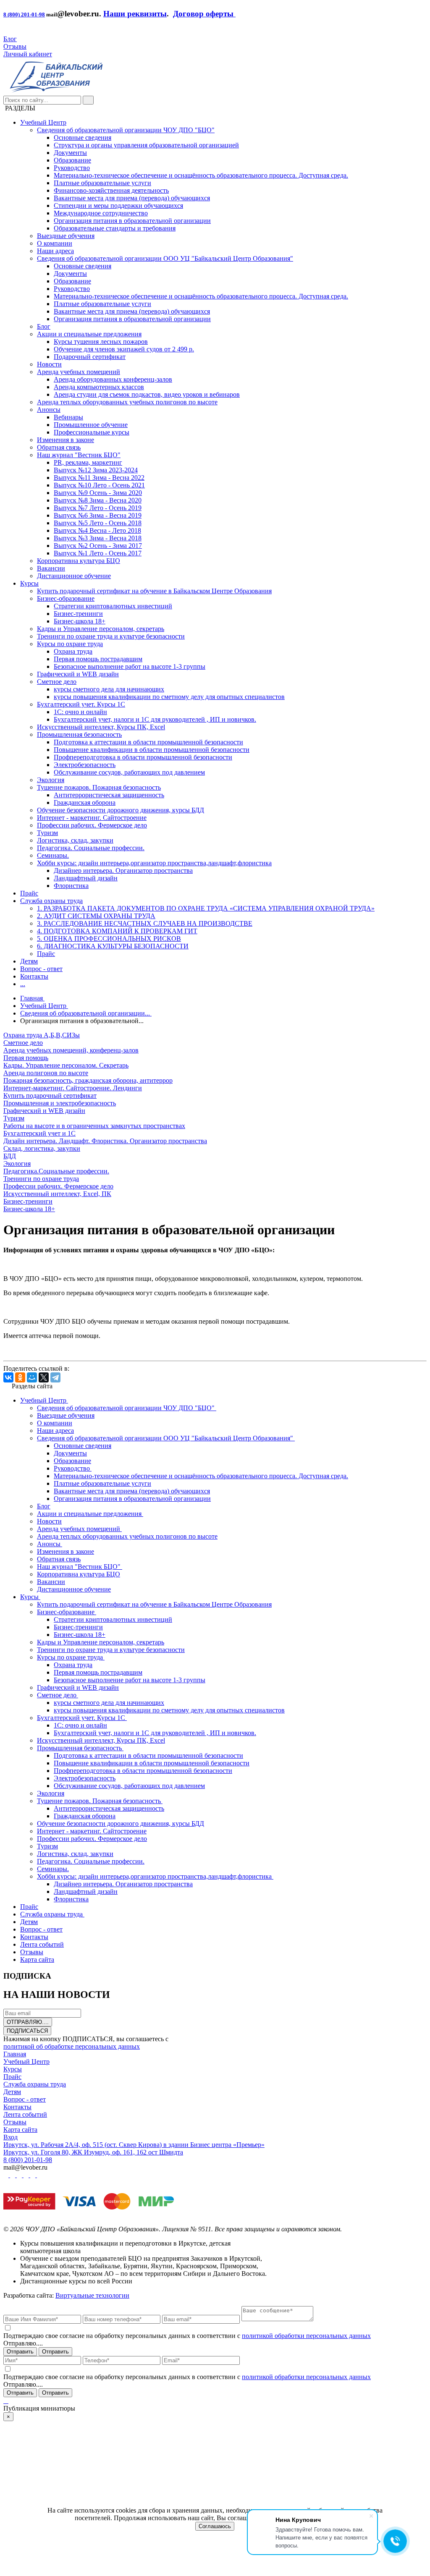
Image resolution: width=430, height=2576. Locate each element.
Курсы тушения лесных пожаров (101, 342)
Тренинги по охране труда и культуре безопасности (111, 636)
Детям (29, 961)
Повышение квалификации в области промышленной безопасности (152, 750)
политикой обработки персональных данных (306, 2336)
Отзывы (15, 46)
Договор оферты (204, 14)
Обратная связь (59, 447)
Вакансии (51, 568)
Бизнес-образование (66, 598)
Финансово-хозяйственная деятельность (111, 190)
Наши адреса (55, 251)
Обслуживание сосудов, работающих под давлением (129, 772)
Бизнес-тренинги (78, 614)
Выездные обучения (66, 236)
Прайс (29, 893)
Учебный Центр (43, 122)
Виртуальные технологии (92, 2295)
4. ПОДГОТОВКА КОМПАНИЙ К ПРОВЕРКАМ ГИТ (117, 931)
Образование (72, 160)
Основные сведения (83, 137)
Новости (49, 364)
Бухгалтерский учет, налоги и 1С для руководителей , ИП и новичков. (155, 719)
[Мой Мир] (32, 1377)
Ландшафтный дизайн (86, 878)
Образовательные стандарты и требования (115, 228)
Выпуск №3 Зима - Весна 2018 (98, 538)
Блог (10, 39)
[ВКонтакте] (8, 1377)
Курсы (29, 583)
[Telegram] (55, 1377)
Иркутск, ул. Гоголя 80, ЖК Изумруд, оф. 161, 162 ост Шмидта (93, 2152)
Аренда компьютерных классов (99, 387)
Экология (51, 780)
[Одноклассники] (20, 1377)
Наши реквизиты (135, 14)
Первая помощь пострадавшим (98, 659)
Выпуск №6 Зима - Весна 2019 (98, 515)
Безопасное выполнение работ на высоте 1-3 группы (130, 666)
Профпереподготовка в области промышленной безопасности (143, 757)
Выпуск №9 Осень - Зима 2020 (98, 493)
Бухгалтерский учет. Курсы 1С (81, 704)
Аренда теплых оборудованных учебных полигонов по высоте (127, 402)
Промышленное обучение (91, 425)
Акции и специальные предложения (89, 334)
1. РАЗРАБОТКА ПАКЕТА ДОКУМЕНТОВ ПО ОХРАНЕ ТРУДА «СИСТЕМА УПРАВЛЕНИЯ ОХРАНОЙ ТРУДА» (206, 908)
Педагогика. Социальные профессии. (91, 848)
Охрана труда (73, 651)
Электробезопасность (85, 765)
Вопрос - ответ (41, 969)
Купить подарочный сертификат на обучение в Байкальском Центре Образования (154, 591)
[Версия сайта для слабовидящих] (6, 31)
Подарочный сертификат (90, 357)
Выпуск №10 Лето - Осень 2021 (99, 485)
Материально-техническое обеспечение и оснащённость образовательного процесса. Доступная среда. (201, 175)
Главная (15, 2054)
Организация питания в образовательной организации (132, 221)
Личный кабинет (28, 54)
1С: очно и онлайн (80, 712)
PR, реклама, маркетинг (88, 462)
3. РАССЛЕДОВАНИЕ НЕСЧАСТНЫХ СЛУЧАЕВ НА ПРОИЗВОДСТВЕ (145, 923)
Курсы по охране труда (70, 644)
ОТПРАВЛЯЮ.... (28, 2022)
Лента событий (25, 2114)
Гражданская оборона (85, 802)
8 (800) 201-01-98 (24, 14)
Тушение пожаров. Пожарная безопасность (99, 787)
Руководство (72, 168)
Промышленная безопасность (79, 734)
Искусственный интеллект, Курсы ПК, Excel (101, 727)
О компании (55, 243)
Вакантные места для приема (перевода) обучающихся (132, 198)
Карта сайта (20, 2130)
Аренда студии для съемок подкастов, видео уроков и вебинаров (147, 394)
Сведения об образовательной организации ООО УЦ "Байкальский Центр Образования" (165, 258)
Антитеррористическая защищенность (109, 795)
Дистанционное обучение (74, 576)
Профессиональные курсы (92, 432)
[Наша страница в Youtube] (7, 2175)
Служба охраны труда (51, 901)
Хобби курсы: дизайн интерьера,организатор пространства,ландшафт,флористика (154, 863)
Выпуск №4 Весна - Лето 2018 (97, 530)
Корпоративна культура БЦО (79, 561)
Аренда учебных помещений (79, 372)
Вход (10, 2137)
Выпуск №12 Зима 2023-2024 (96, 470)
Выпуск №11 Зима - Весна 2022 (99, 478)
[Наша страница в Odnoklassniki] (20, 2175)
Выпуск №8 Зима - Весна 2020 (98, 500)
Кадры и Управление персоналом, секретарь (101, 629)
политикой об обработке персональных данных (72, 2046)
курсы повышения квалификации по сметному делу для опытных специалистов (169, 697)
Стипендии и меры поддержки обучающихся (118, 206)
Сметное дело (57, 682)
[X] (44, 1377)
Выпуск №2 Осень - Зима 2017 (98, 546)
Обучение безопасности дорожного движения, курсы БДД (121, 810)
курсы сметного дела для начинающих (109, 689)
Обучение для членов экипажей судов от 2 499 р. (124, 349)
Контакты (34, 976)
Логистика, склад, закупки (75, 840)
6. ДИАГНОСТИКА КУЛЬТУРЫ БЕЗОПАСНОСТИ (113, 946)
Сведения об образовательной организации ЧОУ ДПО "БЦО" (126, 130)
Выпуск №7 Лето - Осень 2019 (98, 508)
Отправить (20, 2352)
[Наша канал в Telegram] (34, 2175)
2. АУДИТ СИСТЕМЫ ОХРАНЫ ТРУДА (96, 916)
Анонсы (49, 410)
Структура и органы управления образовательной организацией (146, 145)
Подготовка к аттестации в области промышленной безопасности (148, 742)
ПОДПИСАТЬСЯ (27, 2031)
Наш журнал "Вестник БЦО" (79, 455)
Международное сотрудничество (101, 213)
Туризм (47, 833)
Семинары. (53, 855)
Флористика (71, 886)
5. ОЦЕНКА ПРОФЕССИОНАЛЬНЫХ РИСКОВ (109, 939)
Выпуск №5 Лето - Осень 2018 (98, 523)
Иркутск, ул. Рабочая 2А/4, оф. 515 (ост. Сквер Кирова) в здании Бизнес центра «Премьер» (134, 2145)
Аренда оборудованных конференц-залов (113, 379)
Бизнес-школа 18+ (80, 621)
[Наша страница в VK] (13, 2175)
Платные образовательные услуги (102, 183)
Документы (70, 153)
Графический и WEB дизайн (78, 674)
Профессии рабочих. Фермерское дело (92, 825)
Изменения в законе (66, 440)
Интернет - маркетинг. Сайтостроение (92, 818)
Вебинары (68, 417)
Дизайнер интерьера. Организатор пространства (123, 870)
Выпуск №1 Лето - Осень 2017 (98, 553)
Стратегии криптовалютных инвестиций (113, 606)
